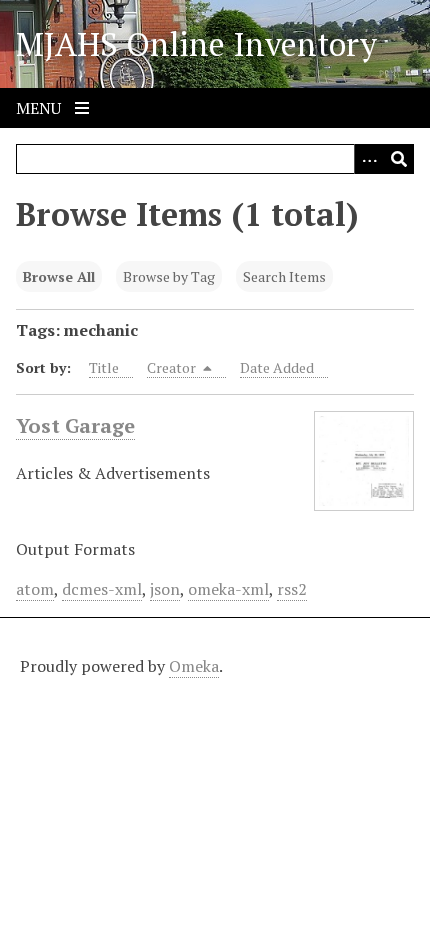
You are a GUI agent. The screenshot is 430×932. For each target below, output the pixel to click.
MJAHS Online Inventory (196, 44)
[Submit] (399, 159)
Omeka (194, 666)
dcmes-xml (102, 589)
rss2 (292, 589)
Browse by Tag (169, 276)
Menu (40, 108)
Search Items (284, 276)
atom (35, 589)
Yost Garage (75, 425)
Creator (173, 367)
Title (104, 367)
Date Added (277, 367)
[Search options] (369, 159)
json (165, 589)
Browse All (59, 276)
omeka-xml (228, 589)
